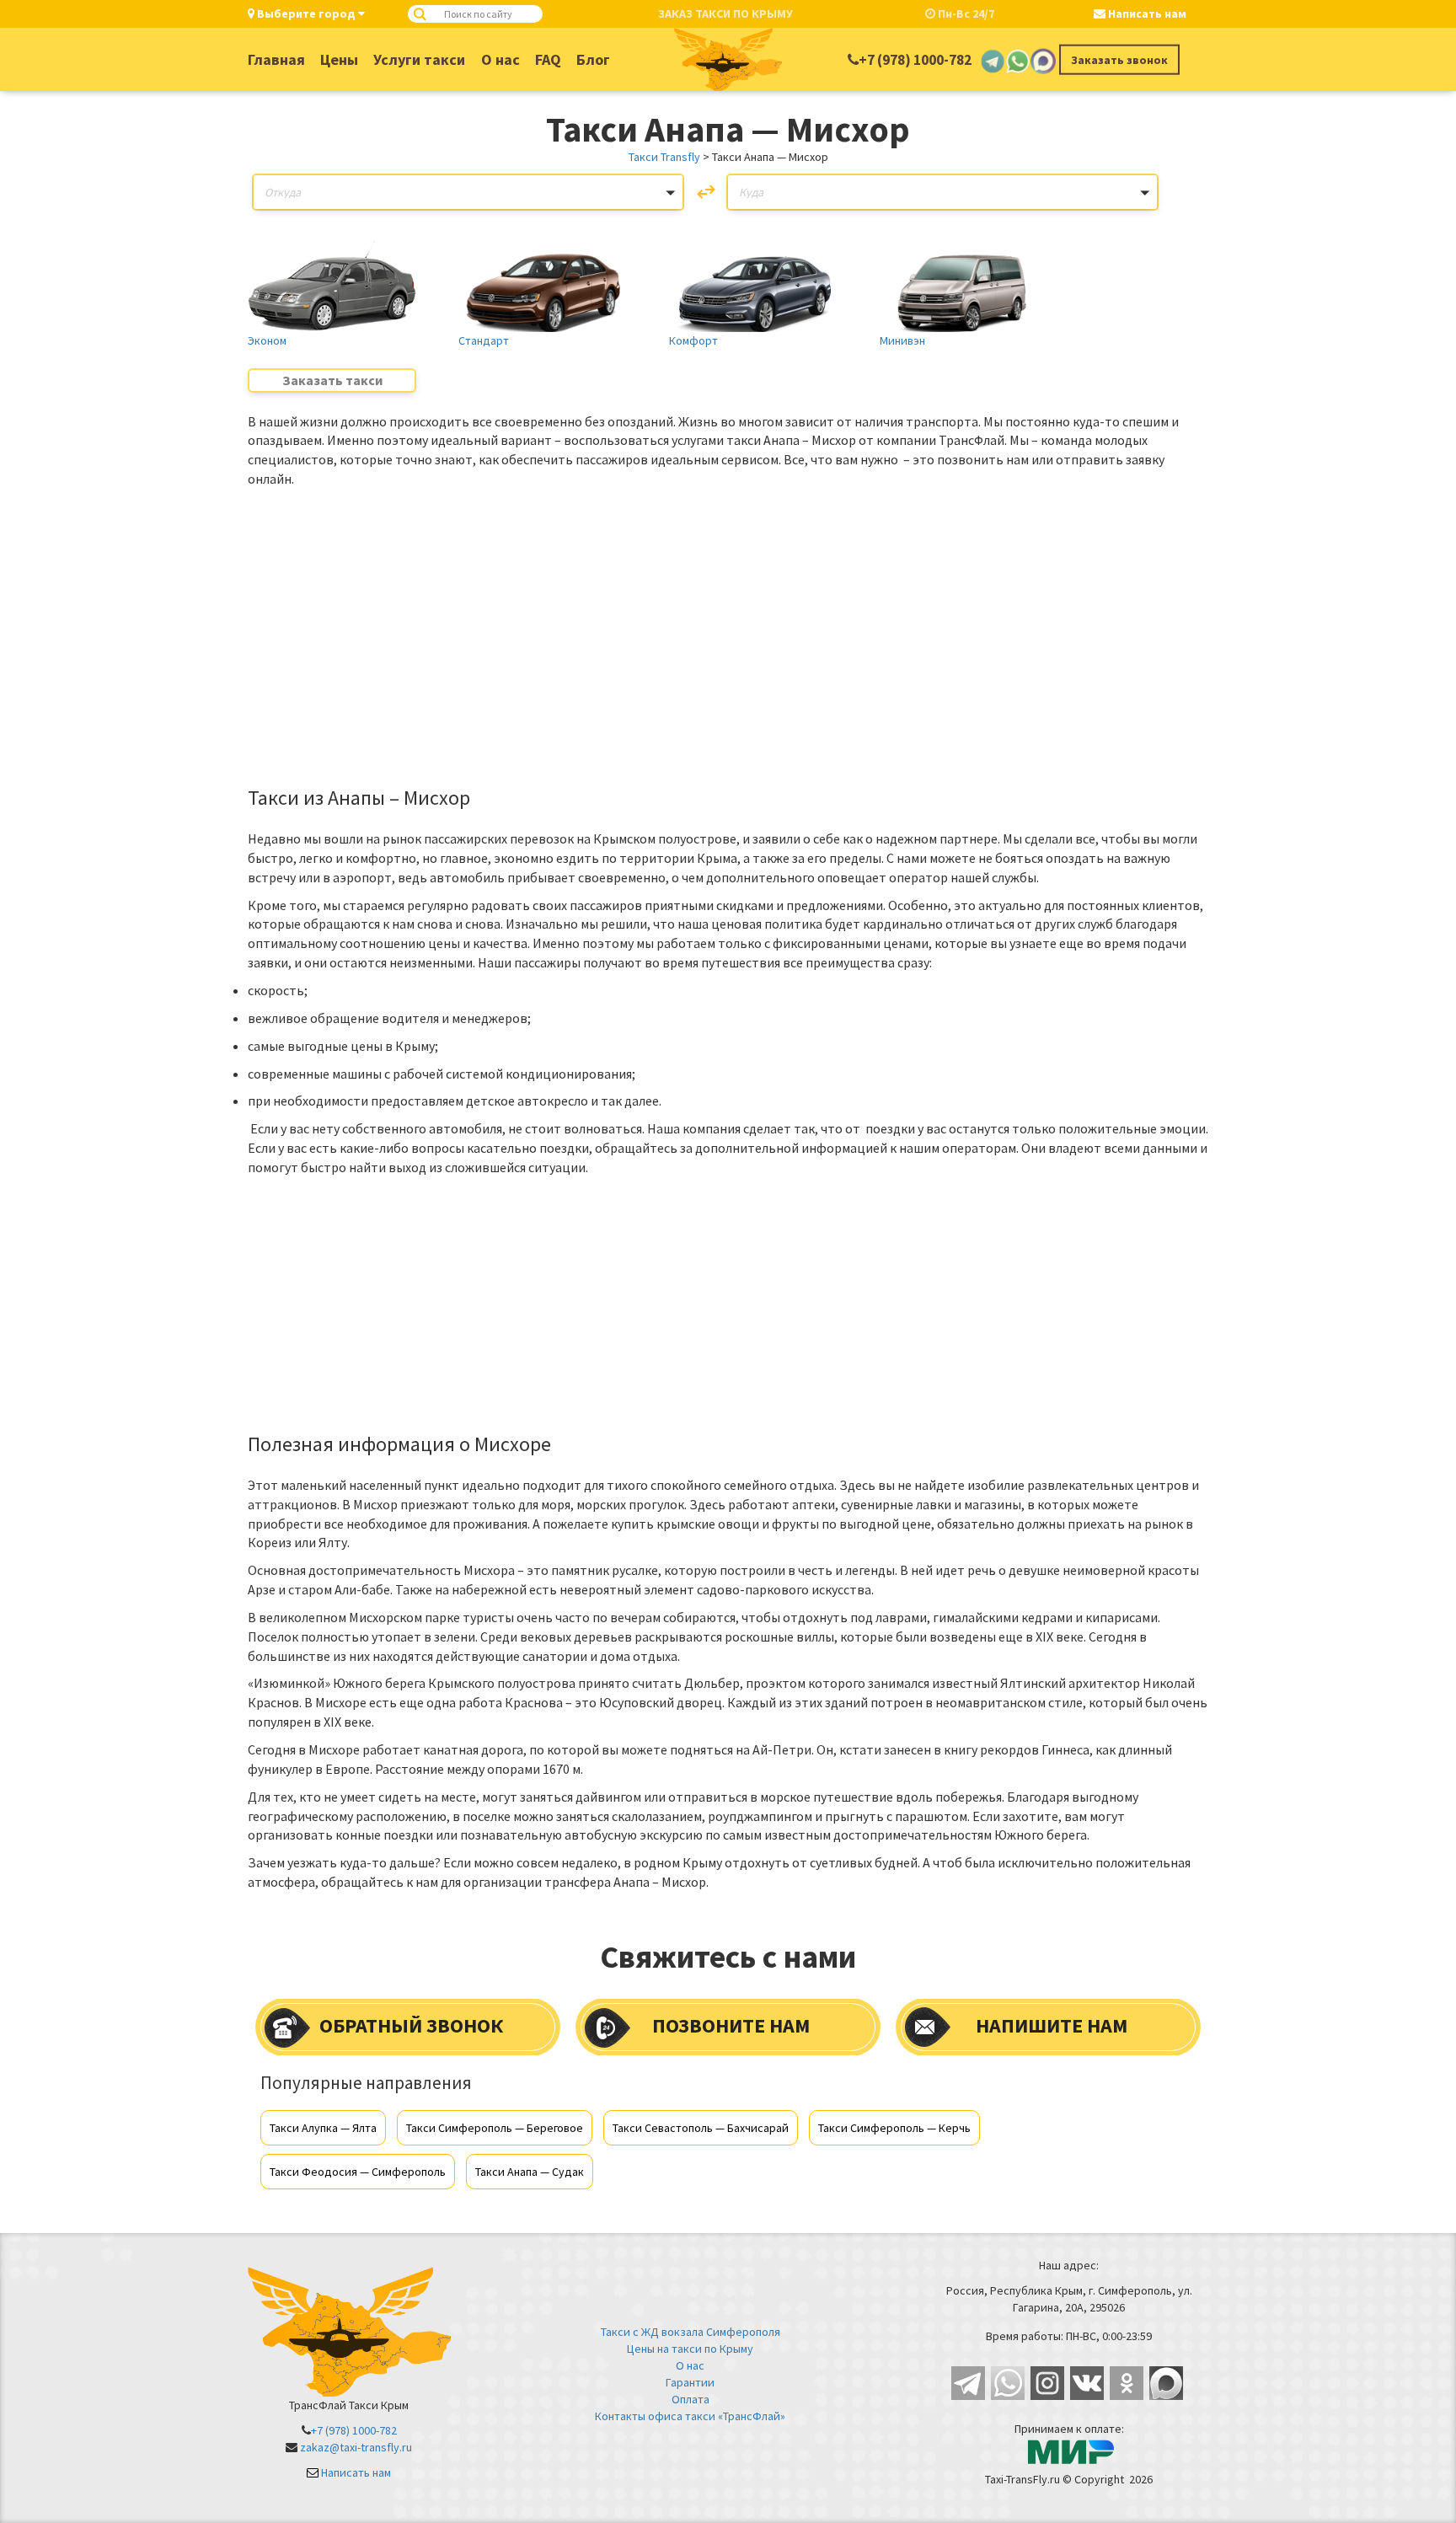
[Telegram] (993, 60)
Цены (339, 59)
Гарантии (690, 2382)
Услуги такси (419, 59)
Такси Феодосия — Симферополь (358, 2172)
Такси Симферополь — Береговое (495, 2128)
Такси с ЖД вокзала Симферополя (691, 2332)
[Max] (1043, 60)
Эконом (267, 340)
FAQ (548, 59)
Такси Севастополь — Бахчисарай (701, 2128)
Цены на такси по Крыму (690, 2349)
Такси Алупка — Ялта (323, 2128)
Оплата (691, 2399)
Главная (276, 59)
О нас (500, 59)
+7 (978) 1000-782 (915, 60)
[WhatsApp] (1018, 60)
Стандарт (484, 340)
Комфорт (693, 340)
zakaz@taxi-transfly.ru (356, 2447)
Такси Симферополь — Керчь (894, 2128)
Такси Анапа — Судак (530, 2172)
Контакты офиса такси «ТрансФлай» (690, 2416)
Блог (593, 59)
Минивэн (902, 340)
